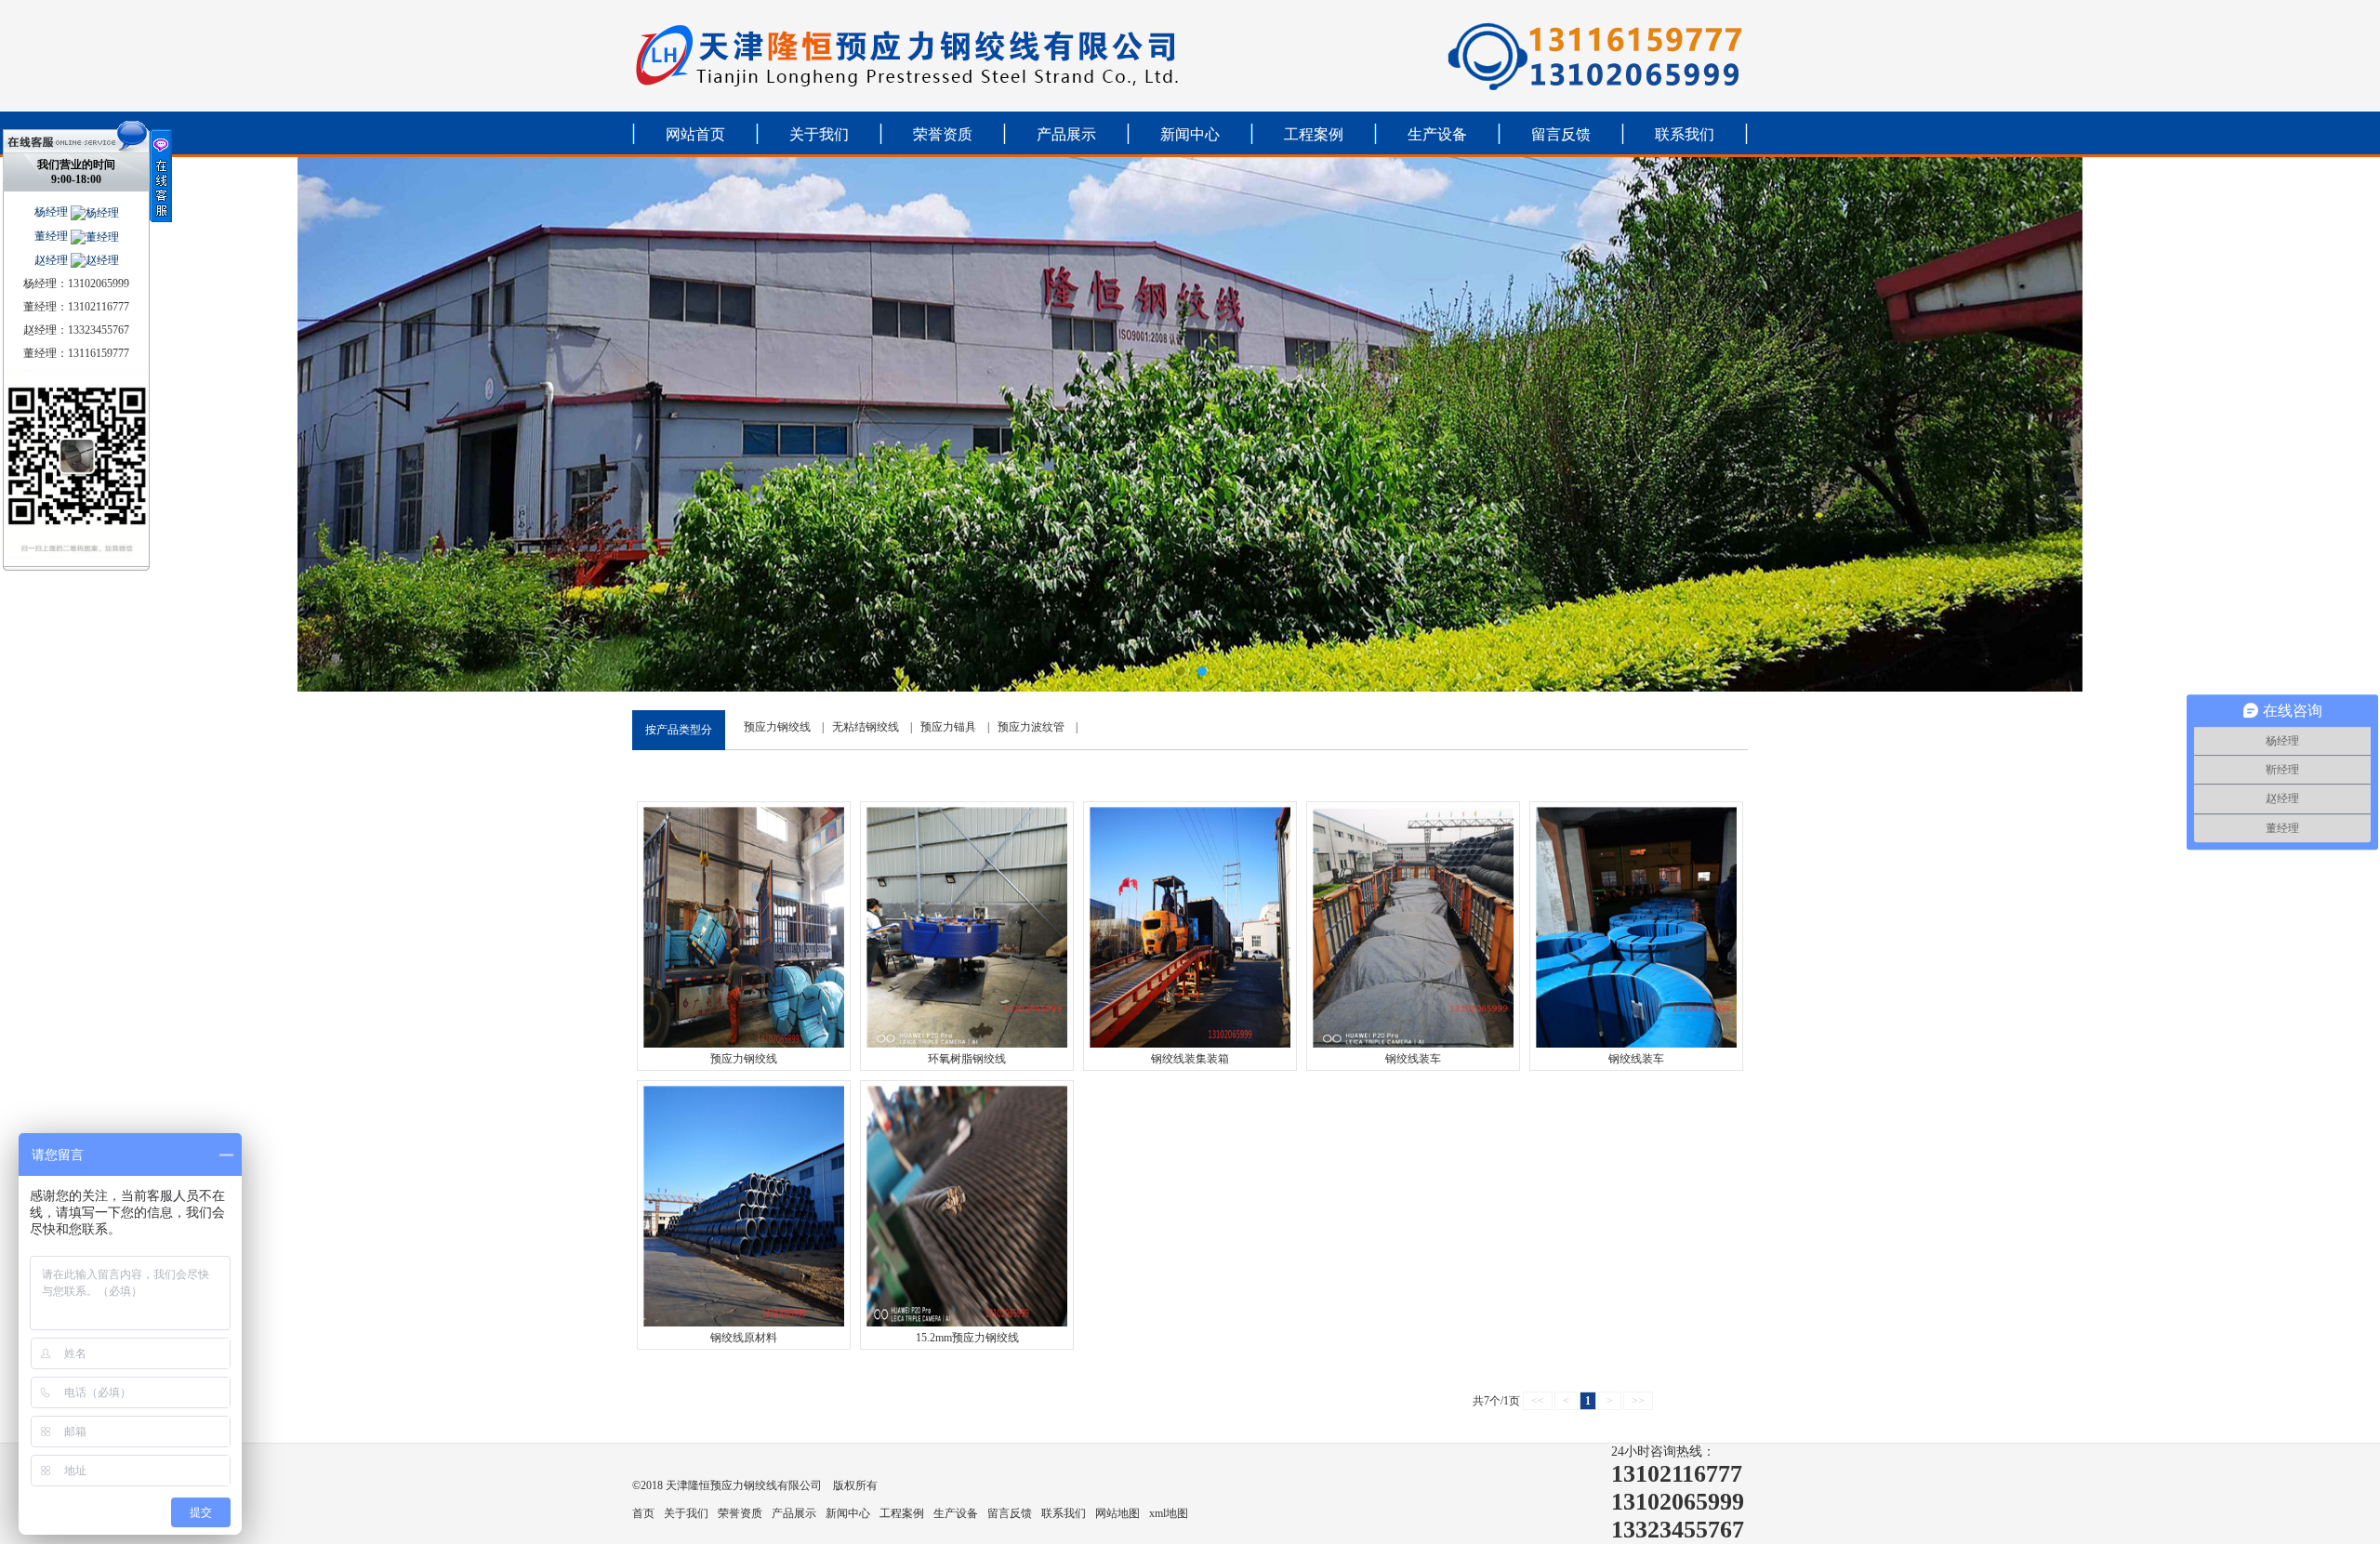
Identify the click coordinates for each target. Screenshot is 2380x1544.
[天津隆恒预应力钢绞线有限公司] (1190, 424)
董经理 (53, 236)
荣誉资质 (943, 134)
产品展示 (1066, 134)
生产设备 (1437, 134)
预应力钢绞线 (777, 727)
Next (2347, 425)
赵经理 (53, 260)
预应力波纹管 (1031, 727)
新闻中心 (1190, 134)
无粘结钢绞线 (866, 727)
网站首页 (695, 134)
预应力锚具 (948, 727)
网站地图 (1117, 1513)
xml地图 (1169, 1513)
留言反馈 (1561, 134)
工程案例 (1314, 134)
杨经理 (53, 212)
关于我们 (819, 134)
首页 (643, 1513)
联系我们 (1685, 134)
